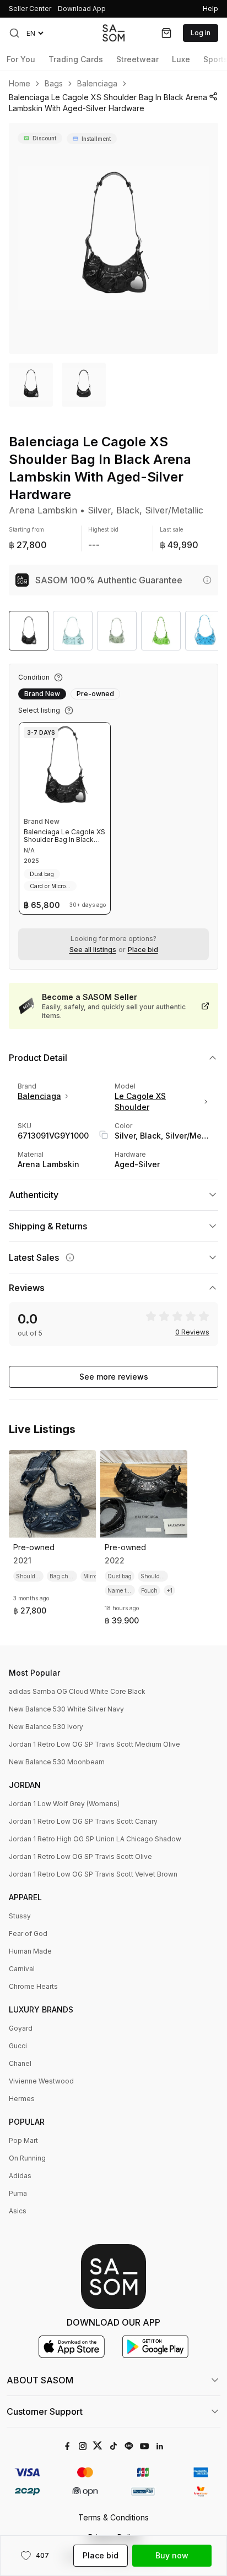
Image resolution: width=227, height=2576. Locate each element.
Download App (82, 9)
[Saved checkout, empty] (166, 33)
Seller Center (30, 9)
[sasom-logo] (113, 33)
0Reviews (192, 1332)
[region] (113, 238)
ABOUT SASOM (40, 2380)
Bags (54, 84)
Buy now (172, 2555)
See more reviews (114, 1377)
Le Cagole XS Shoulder (140, 1101)
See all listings (93, 950)
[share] (214, 96)
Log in (201, 33)
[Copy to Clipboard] (104, 1135)
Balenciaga (97, 84)
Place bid (143, 950)
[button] (14, 33)
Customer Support (45, 2411)
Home (20, 84)
